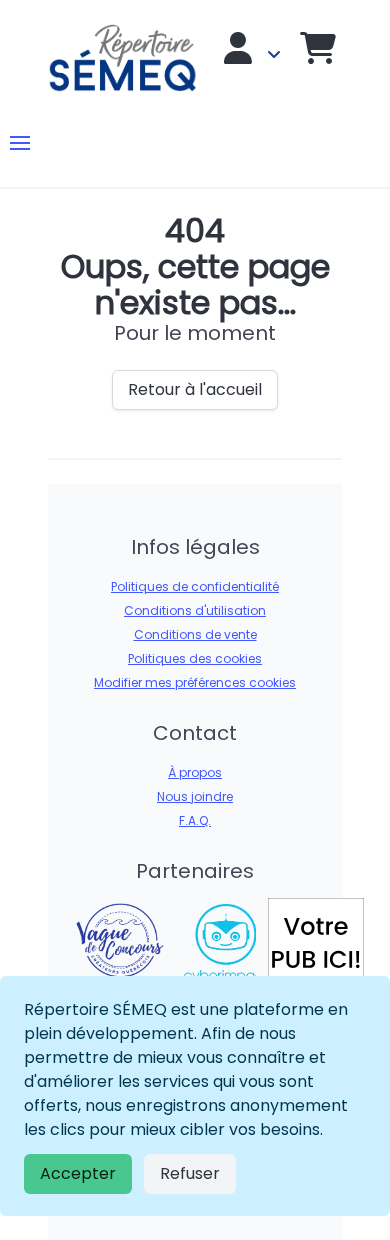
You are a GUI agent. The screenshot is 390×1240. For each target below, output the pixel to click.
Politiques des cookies (195, 658)
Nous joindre (195, 796)
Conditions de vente (195, 634)
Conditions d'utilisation (195, 610)
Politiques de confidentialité (195, 586)
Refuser (190, 1173)
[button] (20, 143)
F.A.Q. (195, 820)
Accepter (78, 1173)
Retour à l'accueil (195, 389)
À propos (195, 772)
